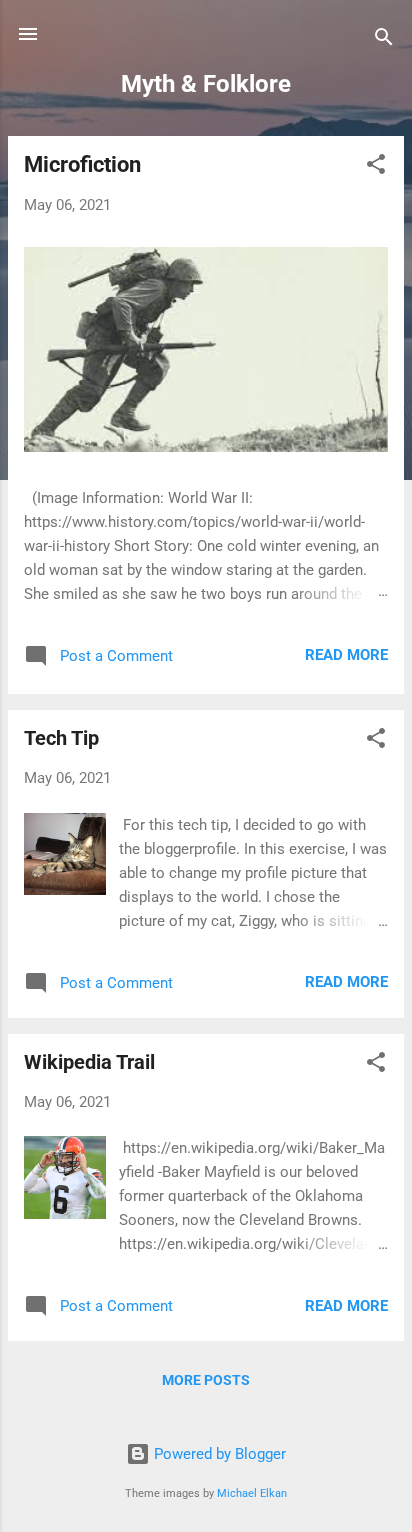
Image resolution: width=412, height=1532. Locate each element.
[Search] (384, 40)
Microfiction (82, 164)
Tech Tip (61, 738)
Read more (346, 655)
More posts (206, 1380)
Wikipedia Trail (89, 1062)
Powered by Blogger (218, 1454)
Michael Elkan (252, 1493)
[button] (376, 167)
